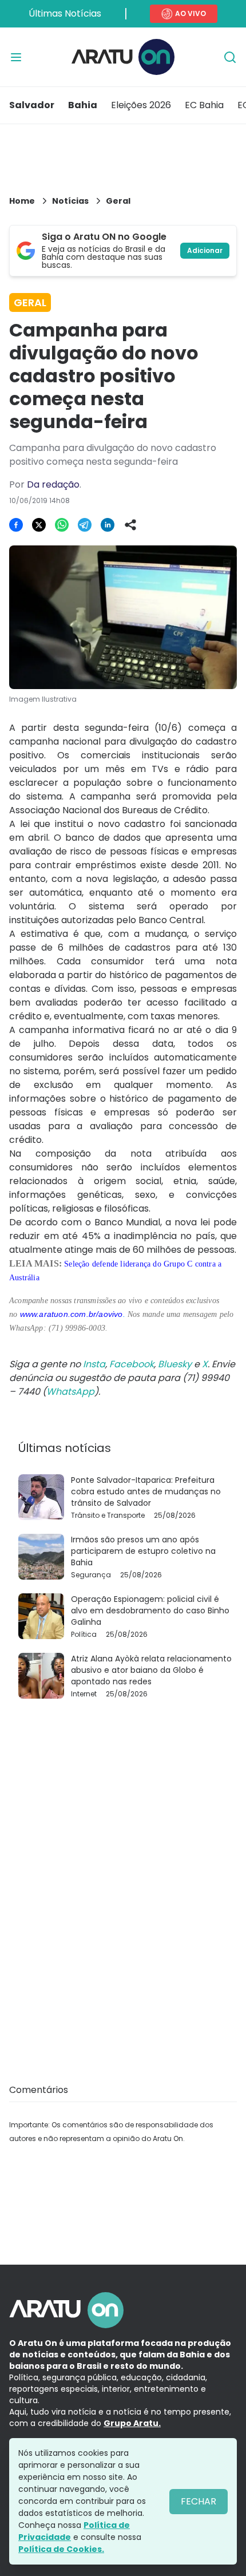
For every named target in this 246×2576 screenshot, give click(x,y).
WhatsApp (70, 1392)
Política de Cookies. (61, 2549)
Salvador (32, 105)
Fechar (199, 2501)
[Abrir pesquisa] (230, 57)
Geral (118, 201)
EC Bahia (204, 105)
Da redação (53, 484)
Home (22, 201)
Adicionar (205, 250)
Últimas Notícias (65, 13)
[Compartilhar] (130, 525)
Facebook (132, 1364)
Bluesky (175, 1364)
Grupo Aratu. (132, 2423)
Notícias (70, 201)
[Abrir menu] (16, 57)
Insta (94, 1364)
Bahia (83, 105)
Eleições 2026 (141, 105)
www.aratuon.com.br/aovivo (72, 1314)
